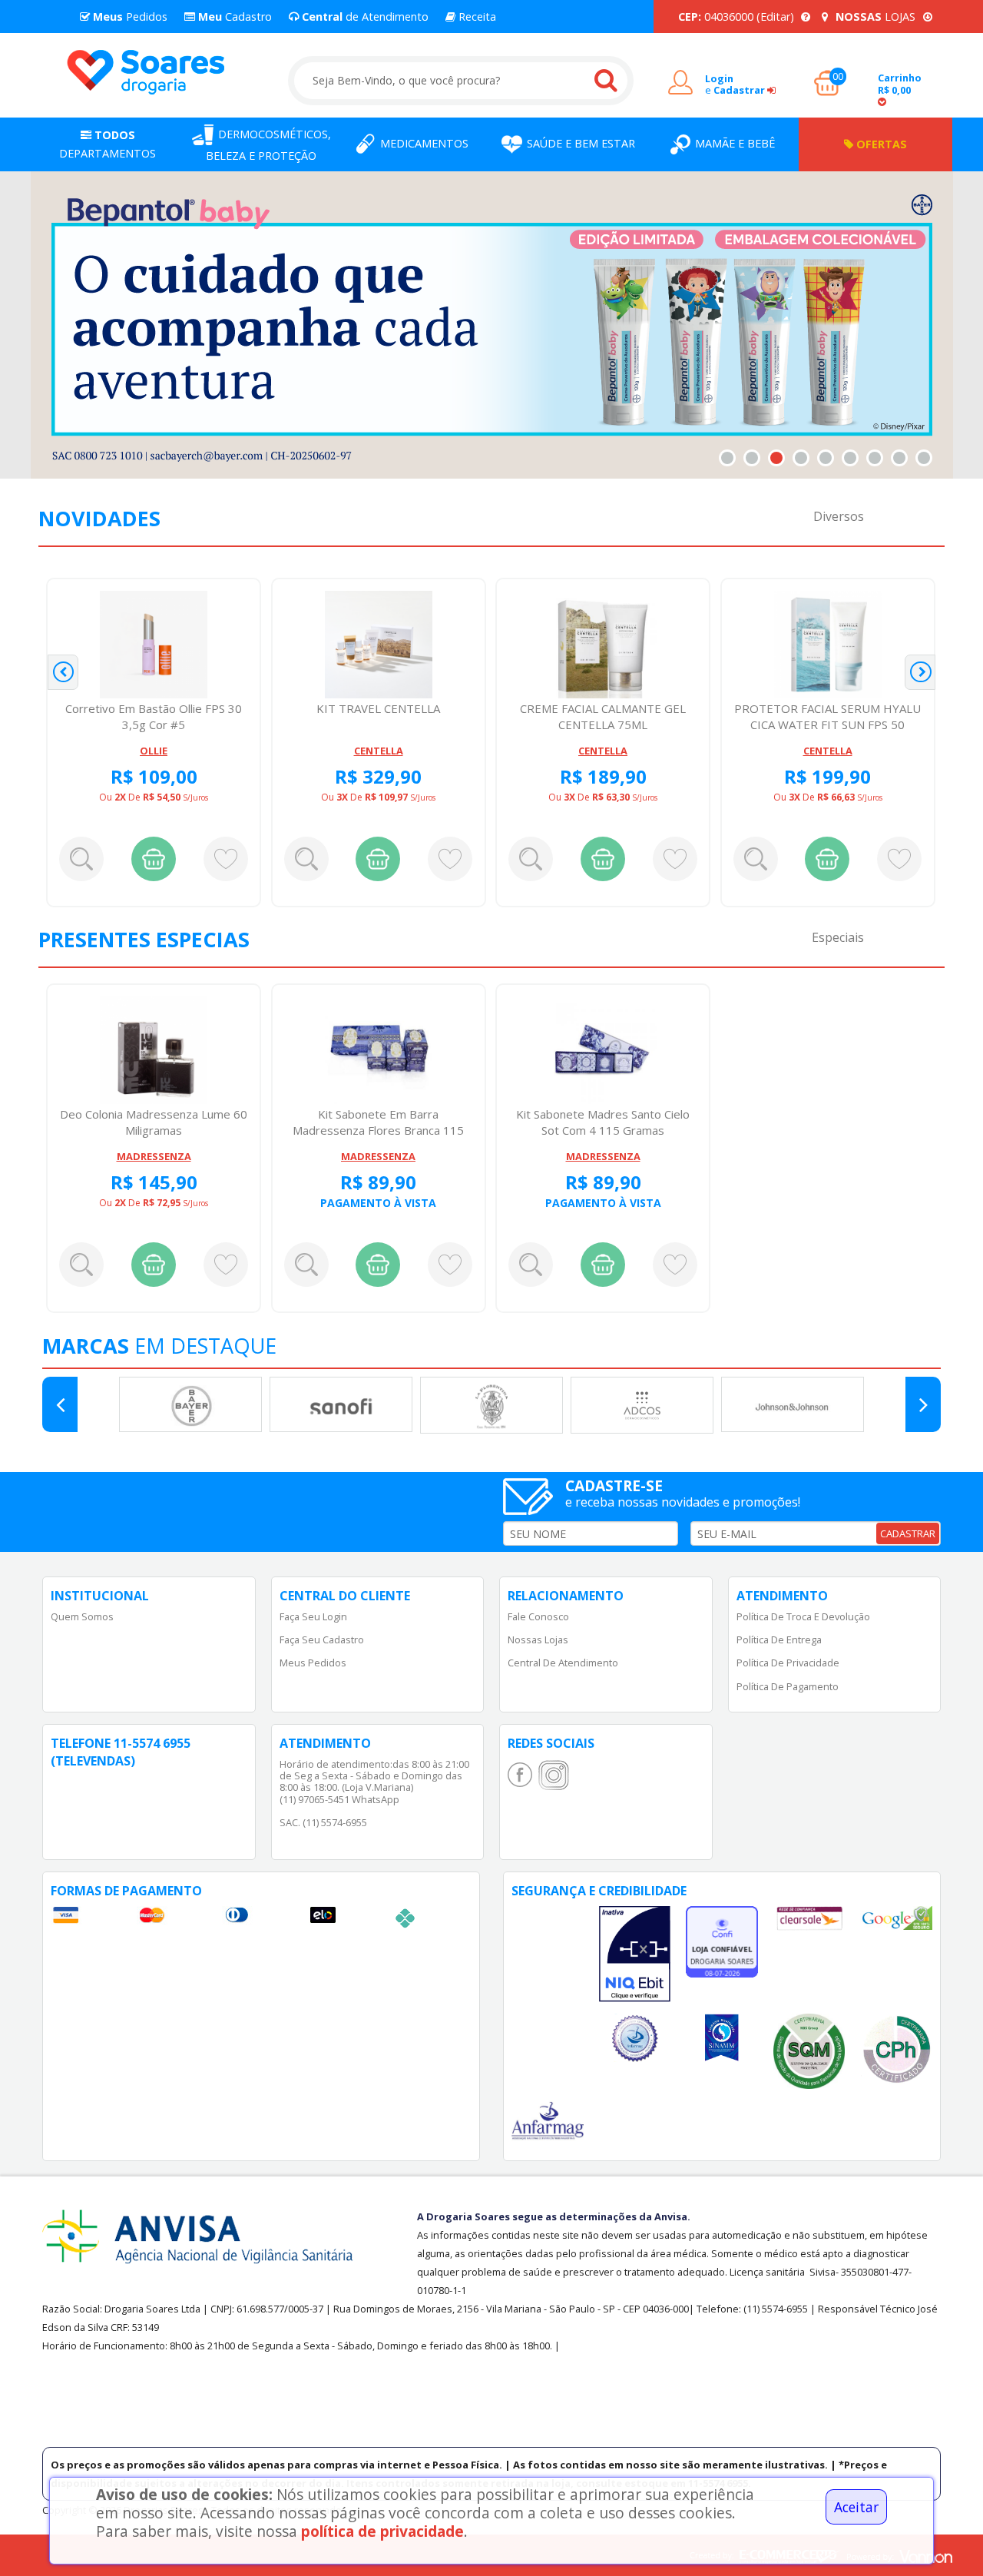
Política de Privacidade (788, 1663)
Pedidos (129, 17)
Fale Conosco (538, 1616)
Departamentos (108, 144)
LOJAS (877, 17)
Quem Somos (82, 1616)
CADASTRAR (908, 1533)
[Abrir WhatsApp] (944, 2537)
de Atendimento (364, 17)
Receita (476, 17)
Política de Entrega (779, 1639)
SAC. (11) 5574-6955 (323, 1822)
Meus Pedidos (313, 1663)
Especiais (838, 937)
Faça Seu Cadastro (322, 1639)
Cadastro (233, 17)
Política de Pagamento (788, 1686)
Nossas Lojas (538, 1639)
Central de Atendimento (563, 1663)
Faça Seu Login (313, 1616)
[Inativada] (635, 1954)
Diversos (839, 516)
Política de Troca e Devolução (803, 1616)
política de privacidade (382, 2531)
